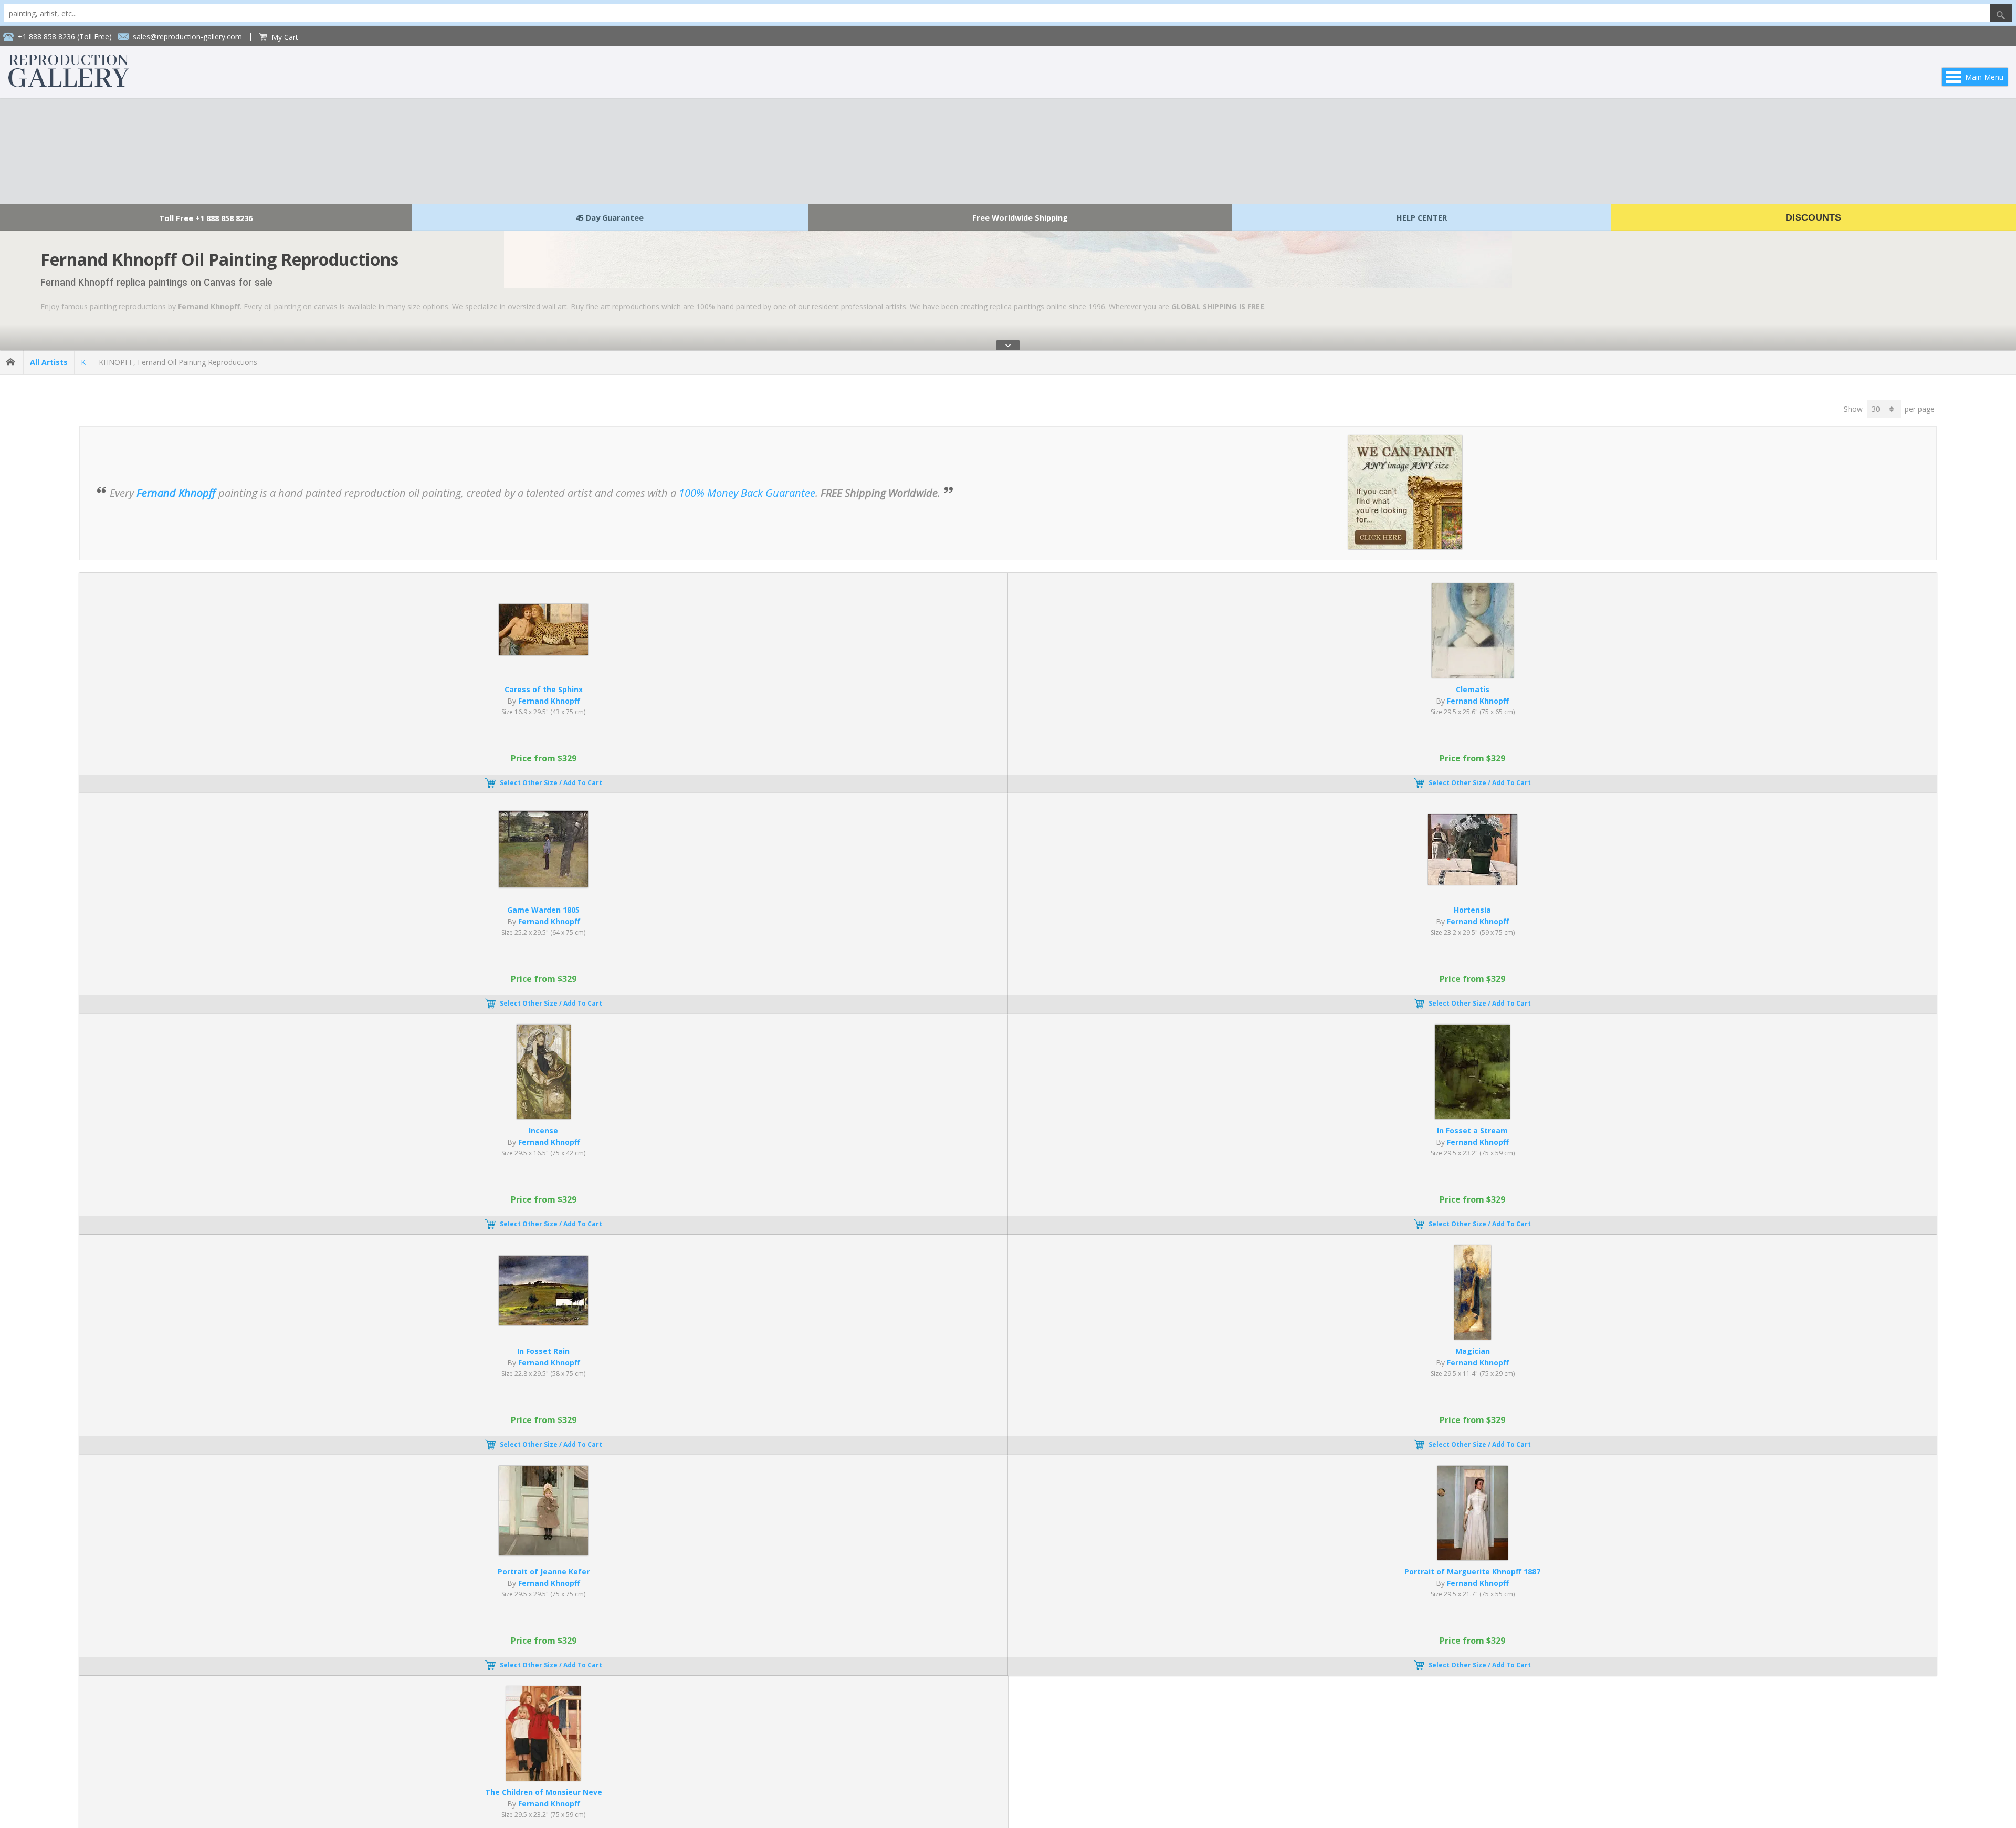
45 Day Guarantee (610, 217)
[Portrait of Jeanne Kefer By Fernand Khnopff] (543, 1553)
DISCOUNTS (1813, 217)
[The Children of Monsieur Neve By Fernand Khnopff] (543, 1778)
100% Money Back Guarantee (747, 493)
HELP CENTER (1422, 217)
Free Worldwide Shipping (1020, 217)
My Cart (285, 37)
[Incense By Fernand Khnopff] (544, 1116)
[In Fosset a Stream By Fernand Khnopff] (1472, 1116)
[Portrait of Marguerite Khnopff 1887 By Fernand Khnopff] (1473, 1557)
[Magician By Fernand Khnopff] (1473, 1337)
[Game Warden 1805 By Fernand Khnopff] (543, 885)
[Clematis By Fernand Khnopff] (1473, 675)
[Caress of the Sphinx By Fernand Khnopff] (543, 652)
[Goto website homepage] (69, 84)
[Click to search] (2001, 13)
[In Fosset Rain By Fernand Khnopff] (543, 1323)
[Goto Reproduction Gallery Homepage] (12, 362)
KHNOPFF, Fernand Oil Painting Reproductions (178, 362)
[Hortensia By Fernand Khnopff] (1473, 882)
